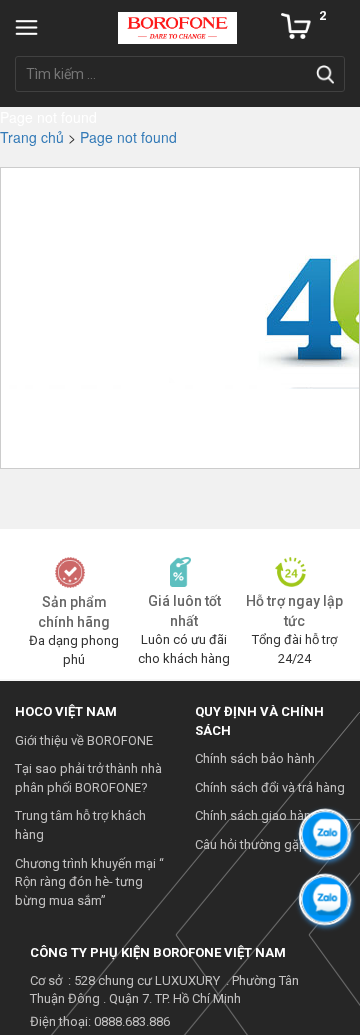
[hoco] (177, 26)
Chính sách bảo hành (255, 758)
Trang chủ (32, 137)
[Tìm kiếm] (325, 74)
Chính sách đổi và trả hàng (270, 787)
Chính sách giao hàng (257, 815)
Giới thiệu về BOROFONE (84, 740)
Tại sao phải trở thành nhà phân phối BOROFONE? (88, 778)
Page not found (128, 137)
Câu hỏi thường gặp (251, 844)
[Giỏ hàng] (296, 25)
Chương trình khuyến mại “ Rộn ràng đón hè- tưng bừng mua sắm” (89, 882)
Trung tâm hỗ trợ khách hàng (80, 825)
